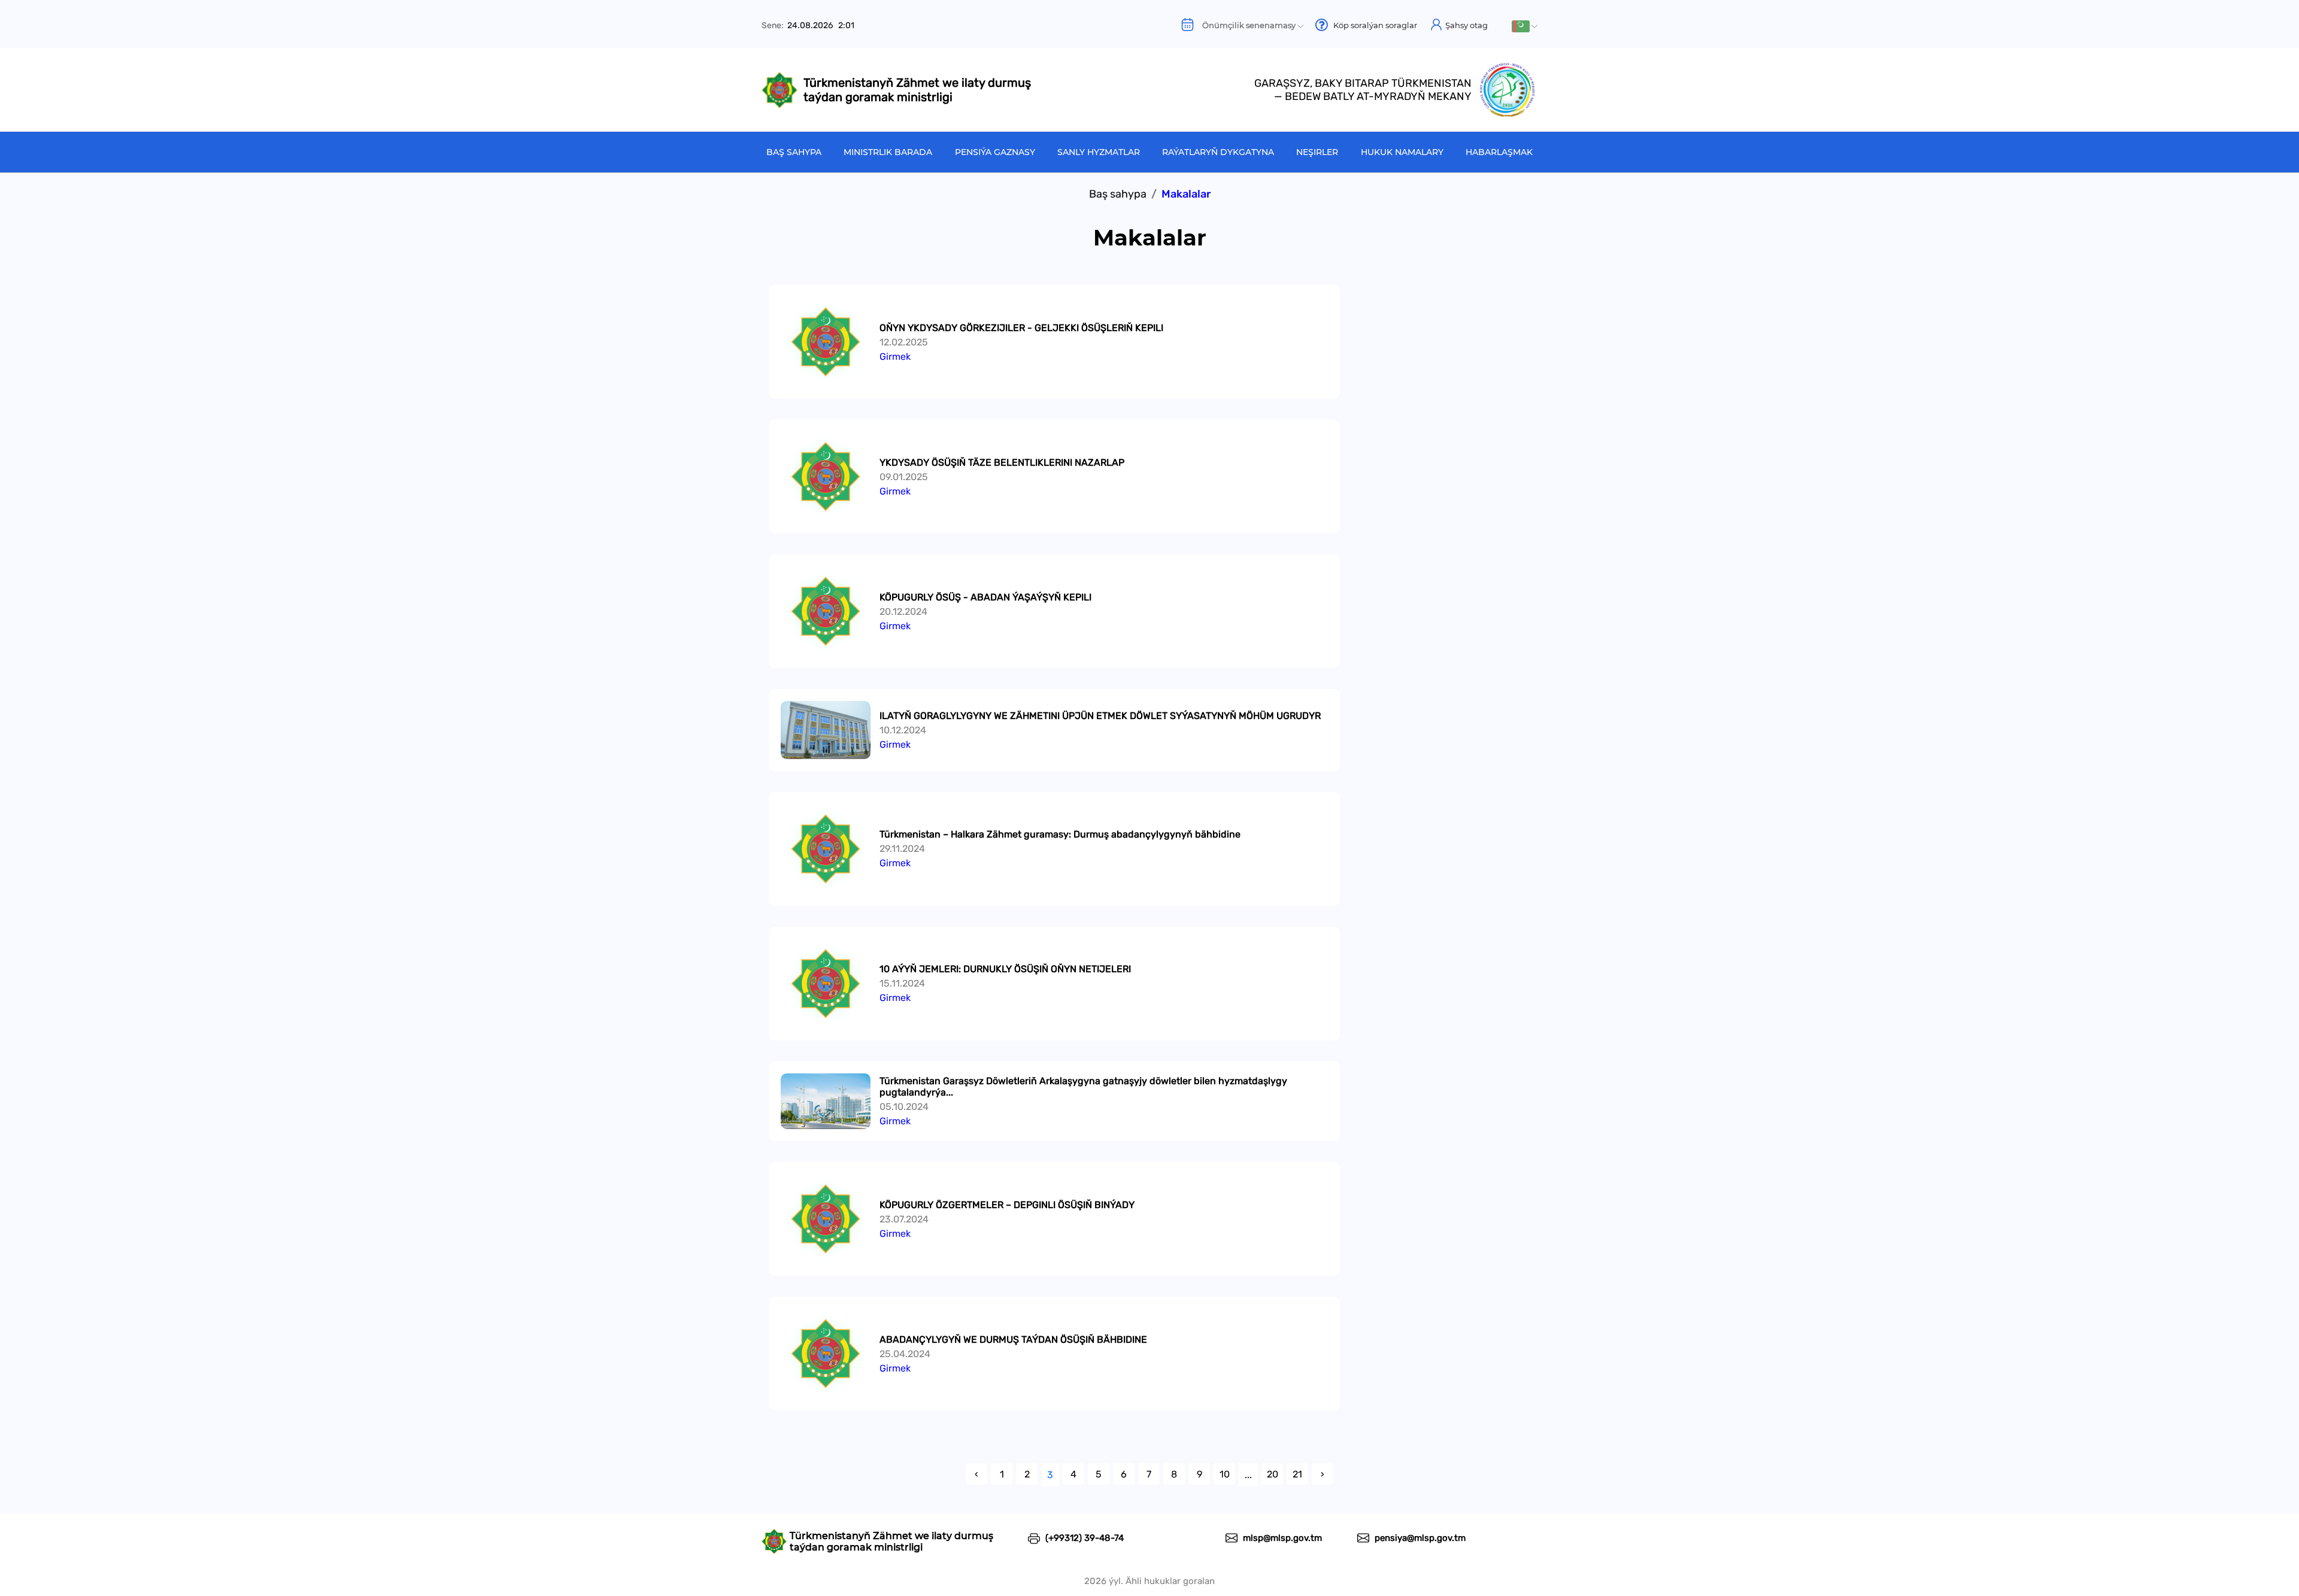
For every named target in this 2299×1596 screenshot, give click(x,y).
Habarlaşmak (1499, 152)
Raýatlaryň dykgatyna (1218, 152)
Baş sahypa (794, 152)
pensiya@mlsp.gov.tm (1419, 1538)
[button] (1525, 26)
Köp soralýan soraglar (1373, 25)
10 (1225, 1474)
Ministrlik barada (888, 152)
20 (1273, 1474)
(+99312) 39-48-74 (1083, 1538)
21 (1297, 1474)
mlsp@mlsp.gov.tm (1281, 1538)
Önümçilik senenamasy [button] (1246, 25)
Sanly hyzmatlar (1099, 152)
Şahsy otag (1466, 25)
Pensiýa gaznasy (995, 152)
